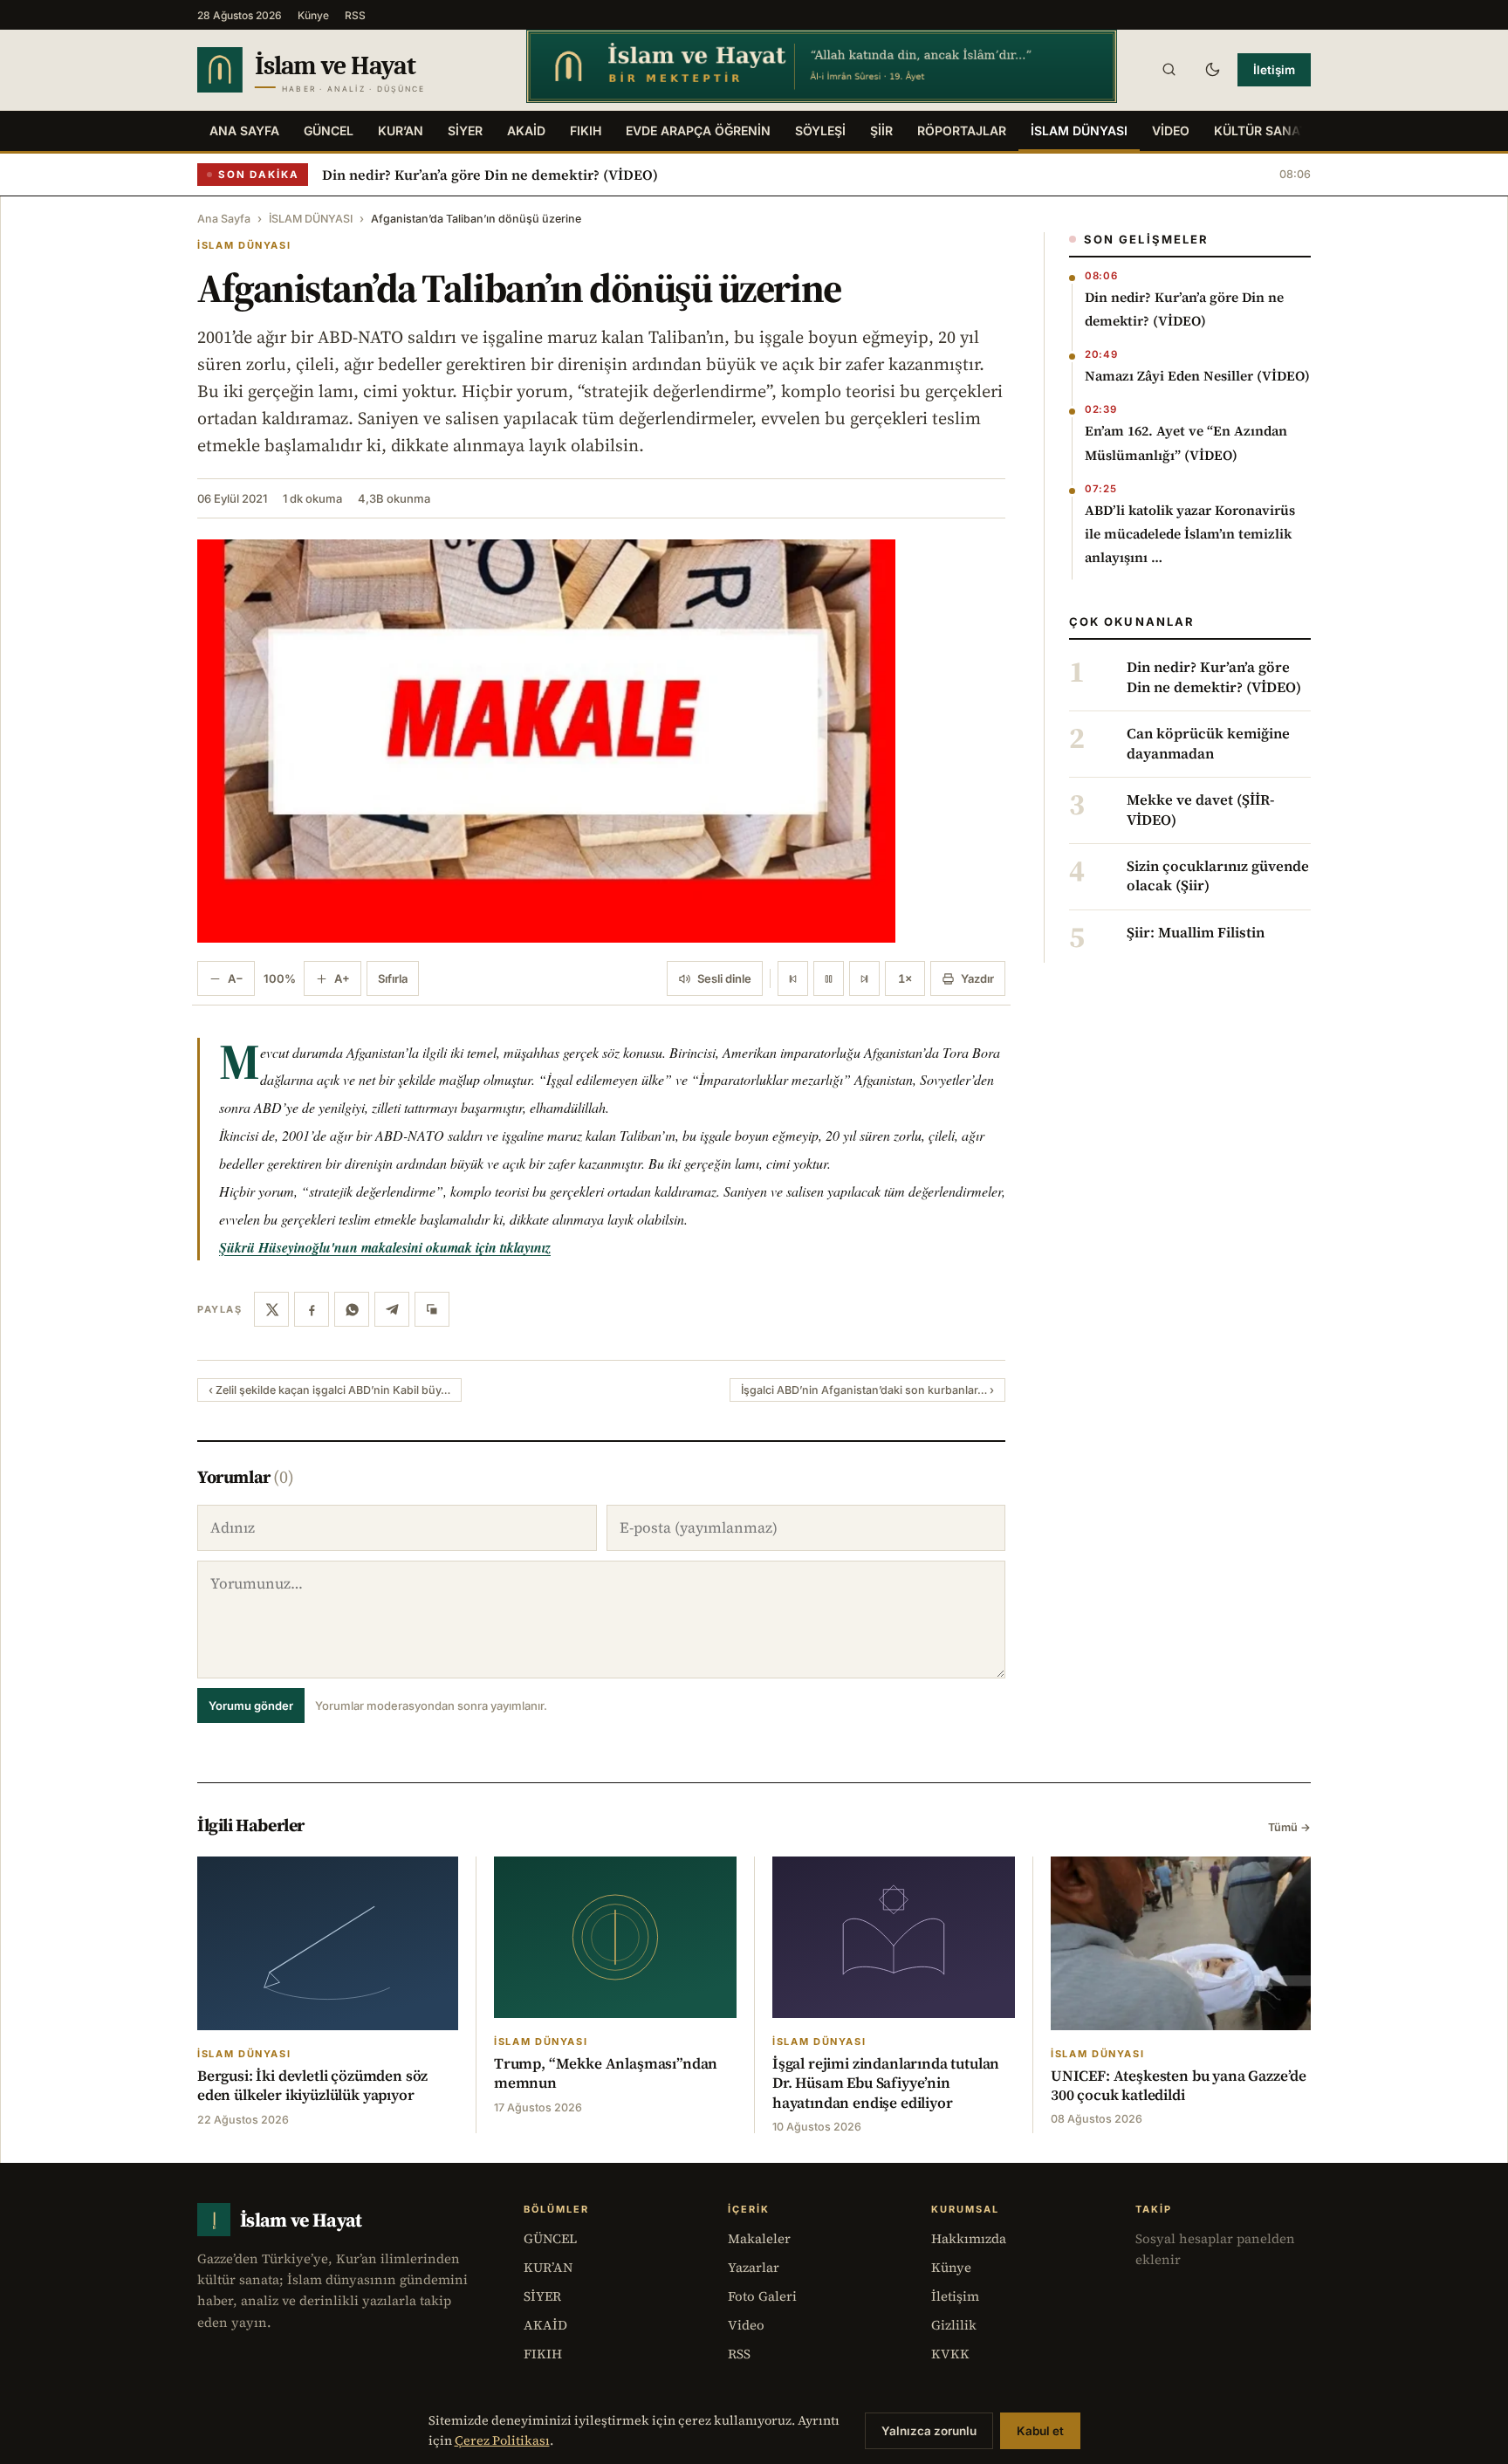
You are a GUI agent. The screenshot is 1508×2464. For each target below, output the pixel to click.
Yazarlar (754, 2267)
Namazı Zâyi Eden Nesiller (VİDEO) (1197, 376)
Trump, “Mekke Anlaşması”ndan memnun (606, 2073)
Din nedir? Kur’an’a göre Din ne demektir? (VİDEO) (490, 175)
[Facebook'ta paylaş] (312, 1309)
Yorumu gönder (251, 1706)
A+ (342, 978)
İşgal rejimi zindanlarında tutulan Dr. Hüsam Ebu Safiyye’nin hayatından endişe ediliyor (886, 2083)
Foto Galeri (762, 2296)
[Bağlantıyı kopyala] (432, 1309)
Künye (313, 15)
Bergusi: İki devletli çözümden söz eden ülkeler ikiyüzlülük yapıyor (312, 2085)
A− (236, 978)
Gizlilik (954, 2325)
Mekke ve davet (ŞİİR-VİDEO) (1200, 810)
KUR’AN (401, 130)
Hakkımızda (969, 2238)
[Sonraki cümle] (864, 978)
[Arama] (1169, 70)
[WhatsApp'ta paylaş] (352, 1309)
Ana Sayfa (244, 130)
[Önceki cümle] (793, 978)
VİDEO (1171, 130)
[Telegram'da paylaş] (392, 1309)
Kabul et (1040, 2431)
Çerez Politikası (502, 2440)
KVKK (950, 2354)
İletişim (1274, 70)
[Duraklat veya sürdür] (829, 978)
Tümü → (1289, 1827)
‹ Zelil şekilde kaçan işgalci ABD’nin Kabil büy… (329, 1390)
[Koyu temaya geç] (1212, 70)
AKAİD (526, 130)
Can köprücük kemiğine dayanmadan (1208, 744)
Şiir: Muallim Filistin (1196, 933)
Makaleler (759, 2238)
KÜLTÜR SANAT (1261, 130)
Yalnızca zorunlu (929, 2431)
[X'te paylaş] (271, 1309)
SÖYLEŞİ (820, 130)
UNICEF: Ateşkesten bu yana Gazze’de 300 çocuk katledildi (1179, 2085)
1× (905, 978)
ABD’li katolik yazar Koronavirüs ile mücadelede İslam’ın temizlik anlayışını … (1190, 534)
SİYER (465, 130)
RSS (355, 15)
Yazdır (977, 978)
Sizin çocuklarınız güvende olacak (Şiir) (1218, 876)
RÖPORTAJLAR (962, 130)
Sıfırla (393, 978)
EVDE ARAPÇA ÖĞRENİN (698, 130)
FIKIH (586, 130)
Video (746, 2325)
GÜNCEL (329, 130)
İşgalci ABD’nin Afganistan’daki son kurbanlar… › (867, 1390)
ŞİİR (881, 130)
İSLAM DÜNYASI (1079, 130)
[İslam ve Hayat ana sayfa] (345, 70)
